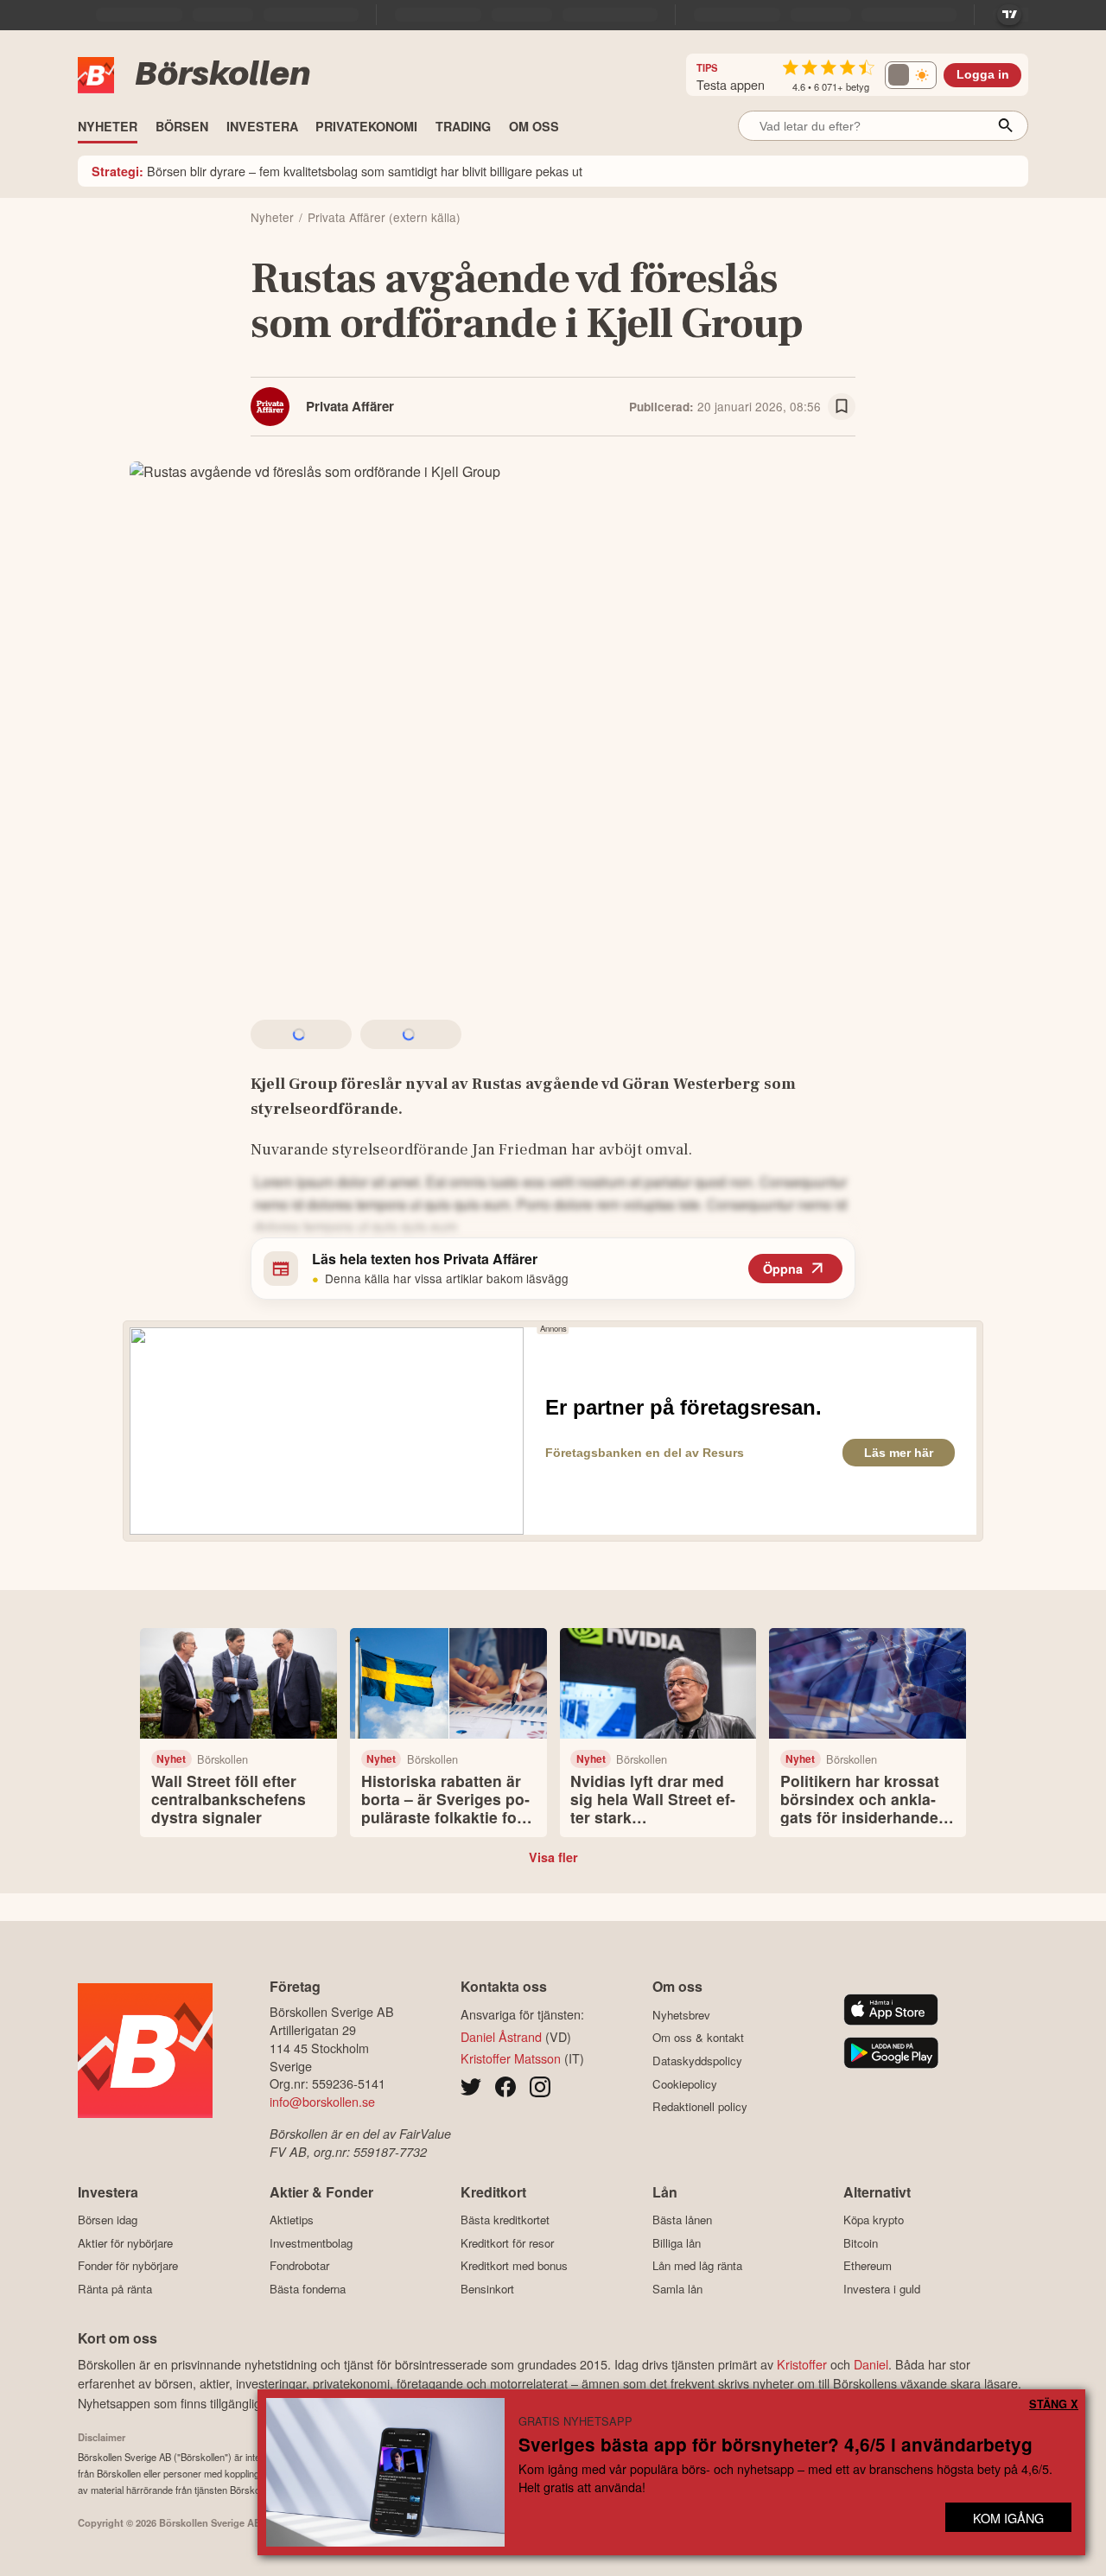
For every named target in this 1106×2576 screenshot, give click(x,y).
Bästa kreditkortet (505, 2220)
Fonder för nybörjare (128, 2266)
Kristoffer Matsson (511, 2058)
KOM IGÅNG (1008, 2518)
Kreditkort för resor (507, 2243)
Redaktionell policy (700, 2107)
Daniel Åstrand (501, 2036)
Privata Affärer (350, 406)
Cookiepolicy (685, 2084)
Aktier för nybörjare (125, 2243)
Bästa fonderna (308, 2289)
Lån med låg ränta (697, 2266)
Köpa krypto (874, 2220)
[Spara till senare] (842, 407)
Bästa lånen (682, 2220)
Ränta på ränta (115, 2289)
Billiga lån (677, 2243)
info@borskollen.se (322, 2101)
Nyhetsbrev (681, 2015)
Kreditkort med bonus (514, 2266)
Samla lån (677, 2289)
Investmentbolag (311, 2243)
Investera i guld (882, 2289)
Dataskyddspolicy (697, 2061)
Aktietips (292, 2220)
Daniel (871, 2364)
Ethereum (868, 2266)
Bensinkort (487, 2289)
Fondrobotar (299, 2266)
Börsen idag (108, 2220)
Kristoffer (802, 2364)
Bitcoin (861, 2243)
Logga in (983, 75)
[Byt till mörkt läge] (911, 75)
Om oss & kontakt (698, 2038)
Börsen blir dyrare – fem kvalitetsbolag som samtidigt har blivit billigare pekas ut (337, 171)
